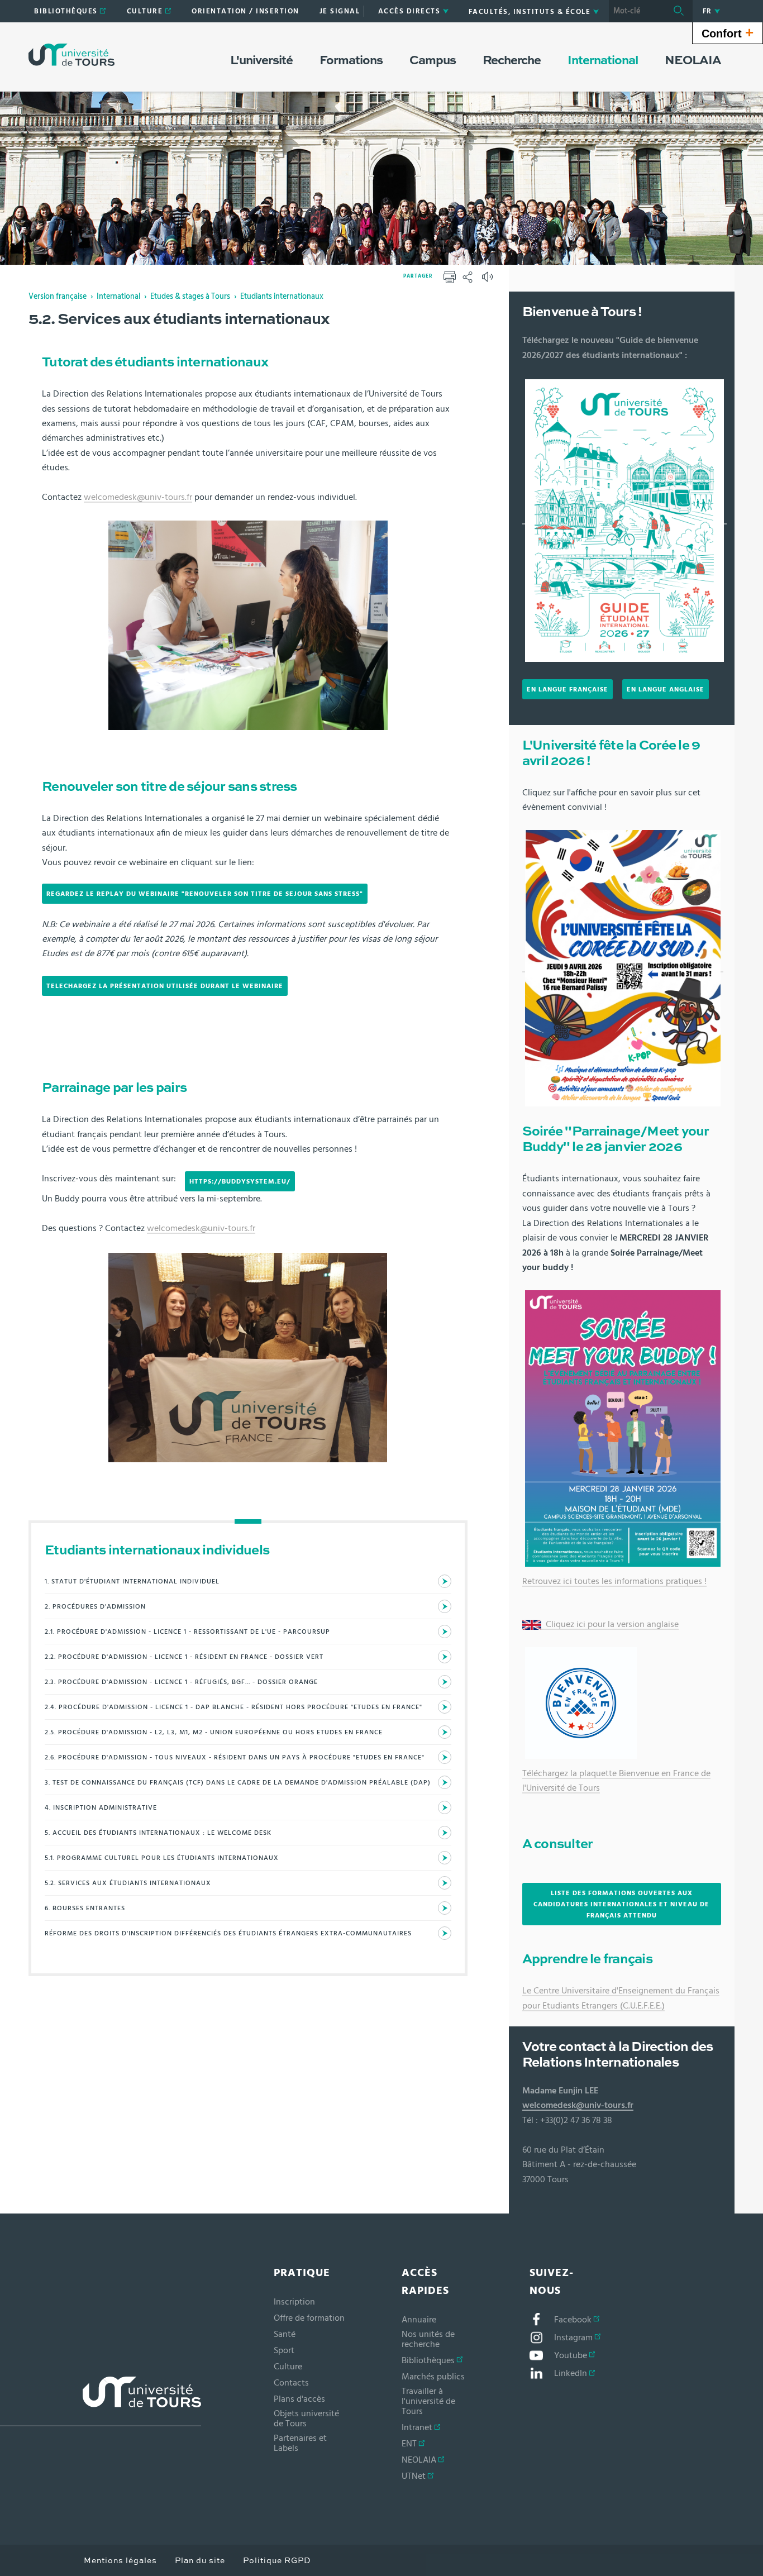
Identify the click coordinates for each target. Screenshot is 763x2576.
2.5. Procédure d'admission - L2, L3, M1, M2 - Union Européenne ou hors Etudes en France (214, 1732)
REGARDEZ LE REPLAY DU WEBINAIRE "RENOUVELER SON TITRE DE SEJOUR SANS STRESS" (205, 894)
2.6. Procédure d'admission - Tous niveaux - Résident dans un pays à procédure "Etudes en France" (235, 1757)
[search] (637, 11)
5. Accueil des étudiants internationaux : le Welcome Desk (158, 1833)
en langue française (568, 689)
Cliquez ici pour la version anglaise (611, 1624)
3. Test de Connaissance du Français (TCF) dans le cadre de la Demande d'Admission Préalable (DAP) (238, 1782)
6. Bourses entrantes (85, 1908)
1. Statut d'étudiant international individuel (132, 1581)
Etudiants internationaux (282, 297)
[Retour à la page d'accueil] (71, 55)
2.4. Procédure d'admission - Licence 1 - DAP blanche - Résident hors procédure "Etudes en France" (233, 1707)
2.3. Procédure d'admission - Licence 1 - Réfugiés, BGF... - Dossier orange (181, 1682)
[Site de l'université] (101, 2401)
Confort (728, 32)
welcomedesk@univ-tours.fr (138, 497)
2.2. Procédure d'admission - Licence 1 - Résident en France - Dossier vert (184, 1657)
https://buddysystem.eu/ (240, 1181)
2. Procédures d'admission (95, 1606)
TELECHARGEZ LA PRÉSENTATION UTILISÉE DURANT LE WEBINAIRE (165, 986)
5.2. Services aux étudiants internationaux (128, 1883)
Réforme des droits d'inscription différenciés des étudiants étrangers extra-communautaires (228, 1933)
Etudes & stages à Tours (190, 297)
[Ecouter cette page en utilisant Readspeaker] (489, 280)
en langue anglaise (666, 689)
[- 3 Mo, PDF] (624, 519)
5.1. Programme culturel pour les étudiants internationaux (162, 1858)
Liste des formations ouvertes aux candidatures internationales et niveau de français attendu (621, 1904)
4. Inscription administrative (101, 1807)
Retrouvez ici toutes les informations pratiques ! (614, 1581)
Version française (58, 297)
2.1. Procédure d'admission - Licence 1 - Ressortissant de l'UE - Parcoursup (187, 1632)
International (118, 297)
